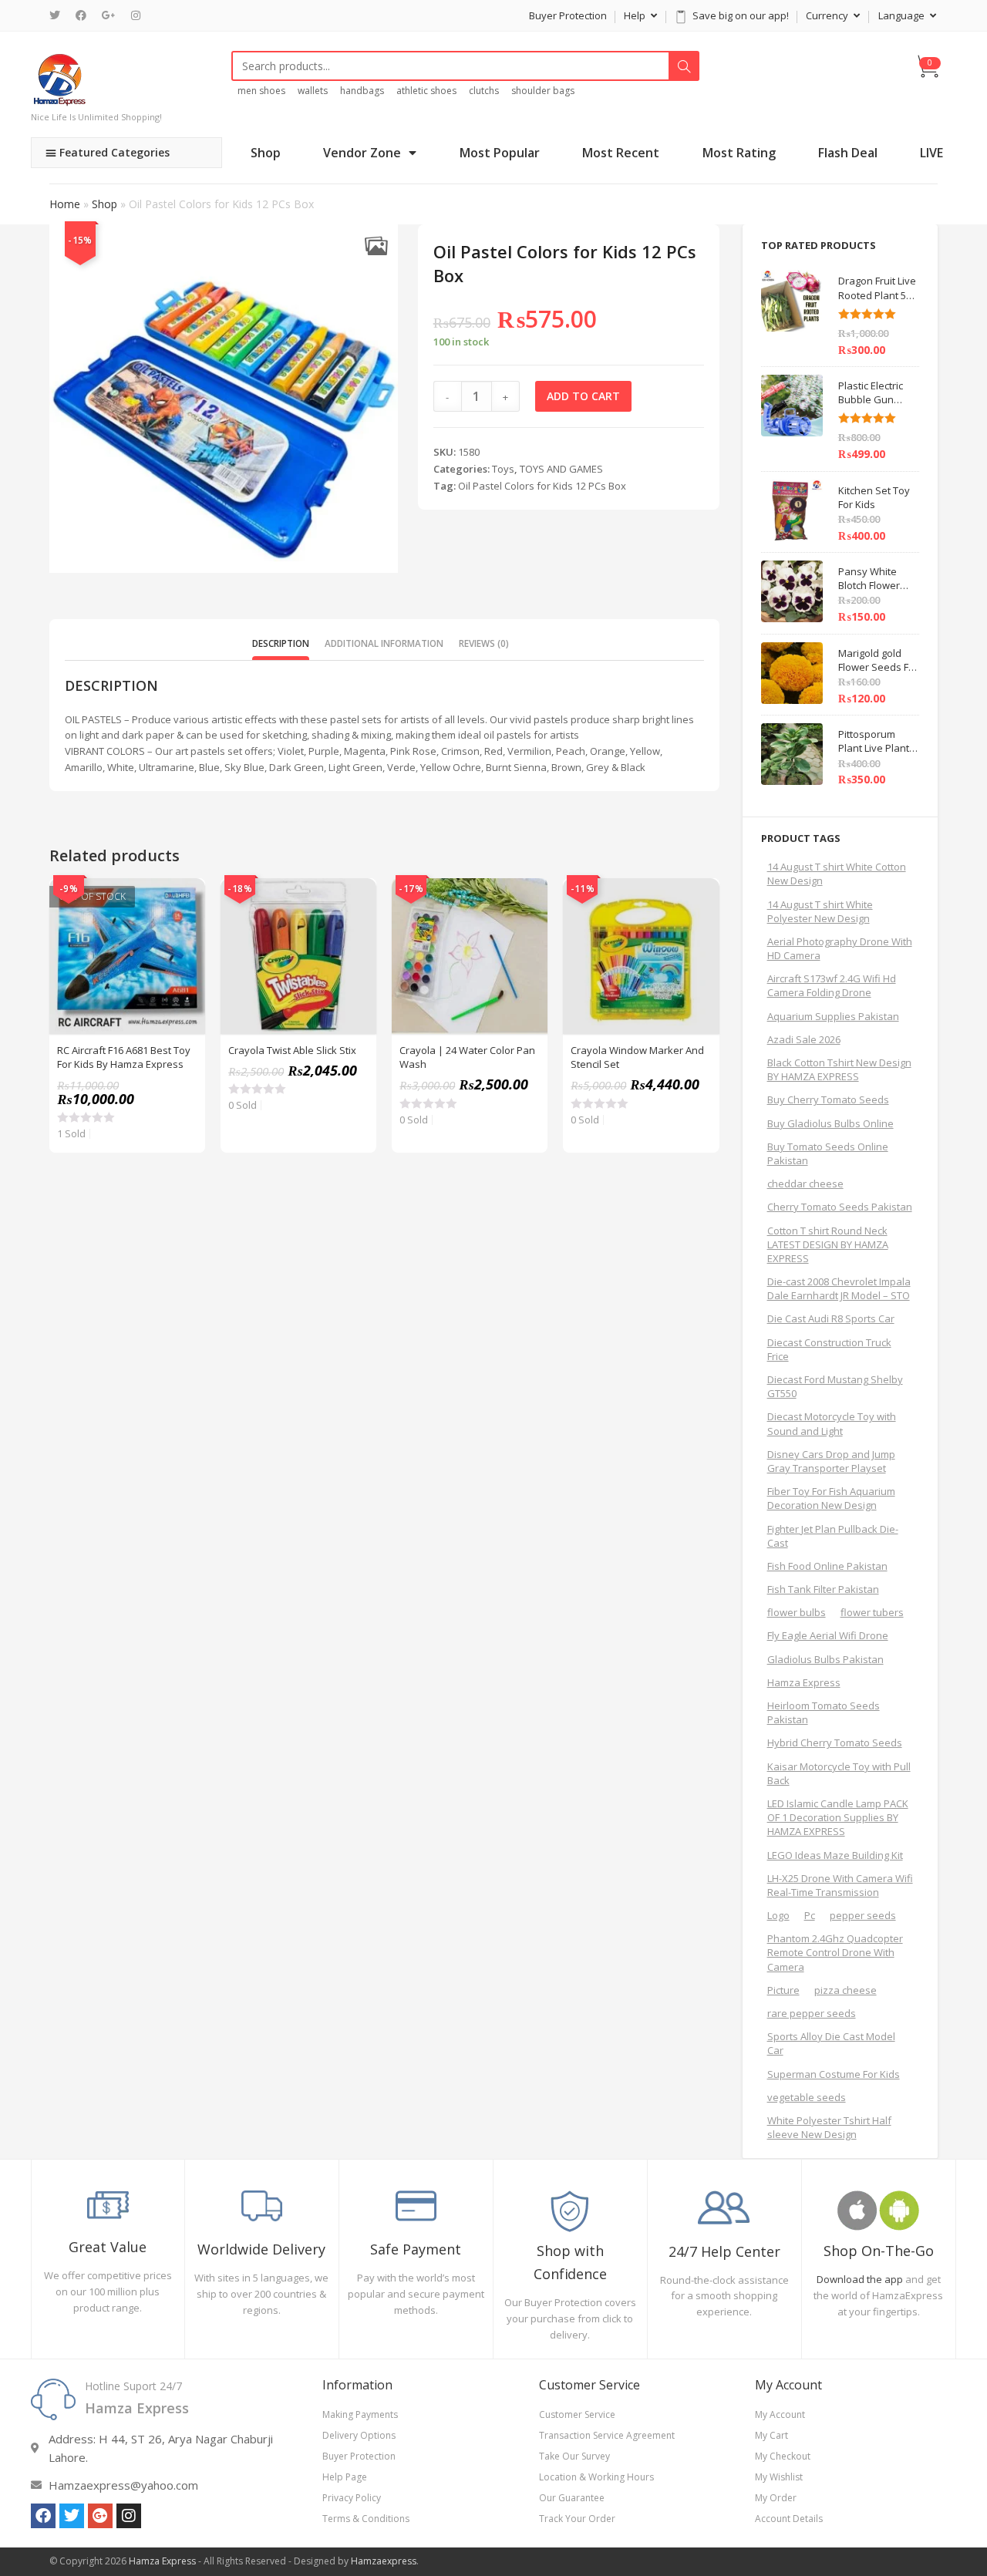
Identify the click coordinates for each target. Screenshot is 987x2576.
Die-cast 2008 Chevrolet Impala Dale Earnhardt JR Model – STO (839, 1288)
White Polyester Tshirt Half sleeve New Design (829, 2127)
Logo (778, 1915)
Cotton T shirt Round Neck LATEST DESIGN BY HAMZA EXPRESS (828, 1244)
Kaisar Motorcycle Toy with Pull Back (839, 1773)
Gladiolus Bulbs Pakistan (825, 1659)
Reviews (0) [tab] (484, 643)
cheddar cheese (805, 1184)
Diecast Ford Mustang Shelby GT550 (835, 1386)
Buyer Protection (568, 15)
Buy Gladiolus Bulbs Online (830, 1123)
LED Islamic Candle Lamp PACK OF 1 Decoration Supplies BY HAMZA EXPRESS (838, 1817)
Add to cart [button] (356, 937)
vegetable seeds (807, 2097)
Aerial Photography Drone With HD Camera (840, 948)
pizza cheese (846, 1990)
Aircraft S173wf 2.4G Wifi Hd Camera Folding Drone (832, 985)
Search (684, 66)
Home (65, 204)
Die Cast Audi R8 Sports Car (831, 1318)
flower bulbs (797, 1612)
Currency (828, 15)
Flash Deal (848, 153)
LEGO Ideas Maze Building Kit (835, 1855)
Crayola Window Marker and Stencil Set (637, 1057)
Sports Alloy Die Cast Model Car (831, 2043)
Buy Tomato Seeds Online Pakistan (828, 1153)
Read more (185, 937)
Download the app (860, 2279)
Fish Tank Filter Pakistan (823, 1589)
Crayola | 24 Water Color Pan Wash (467, 1057)
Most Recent (621, 153)
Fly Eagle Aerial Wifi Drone (828, 1635)
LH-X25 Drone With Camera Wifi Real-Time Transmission (840, 1885)
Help (636, 15)
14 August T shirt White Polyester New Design (820, 911)
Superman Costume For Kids (834, 2074)
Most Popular (500, 153)
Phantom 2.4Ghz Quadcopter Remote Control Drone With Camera (835, 1952)
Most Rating (739, 153)
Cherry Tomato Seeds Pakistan (840, 1207)
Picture (783, 1990)
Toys (503, 469)
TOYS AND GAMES (561, 469)
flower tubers (872, 1612)
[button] (377, 246)
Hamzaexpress (384, 2561)
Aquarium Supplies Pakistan (833, 1016)
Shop (266, 153)
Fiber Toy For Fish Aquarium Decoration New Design (831, 1498)
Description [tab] (281, 643)
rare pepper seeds (812, 2013)
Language (903, 15)
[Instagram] (136, 15)
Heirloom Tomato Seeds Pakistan (824, 1712)
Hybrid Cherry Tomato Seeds (835, 1743)
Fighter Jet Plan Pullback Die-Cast (833, 1536)
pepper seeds (863, 1915)
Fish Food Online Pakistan (827, 1566)
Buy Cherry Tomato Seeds (828, 1099)
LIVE (931, 153)
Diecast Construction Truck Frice (829, 1349)
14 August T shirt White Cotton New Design (837, 874)
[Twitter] (59, 15)
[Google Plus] (109, 15)
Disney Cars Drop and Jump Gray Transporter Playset (831, 1461)
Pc (810, 1915)
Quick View (185, 898)
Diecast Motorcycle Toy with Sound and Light (832, 1423)
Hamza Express (804, 1682)
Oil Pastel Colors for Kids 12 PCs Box (542, 486)
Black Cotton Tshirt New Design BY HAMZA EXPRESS (839, 1069)
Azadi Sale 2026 (804, 1039)
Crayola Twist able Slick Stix (292, 1050)
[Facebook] (81, 15)
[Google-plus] (100, 2516)
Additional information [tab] (384, 643)
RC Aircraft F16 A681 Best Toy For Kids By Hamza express (124, 1057)
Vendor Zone (362, 153)
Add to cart (583, 396)
